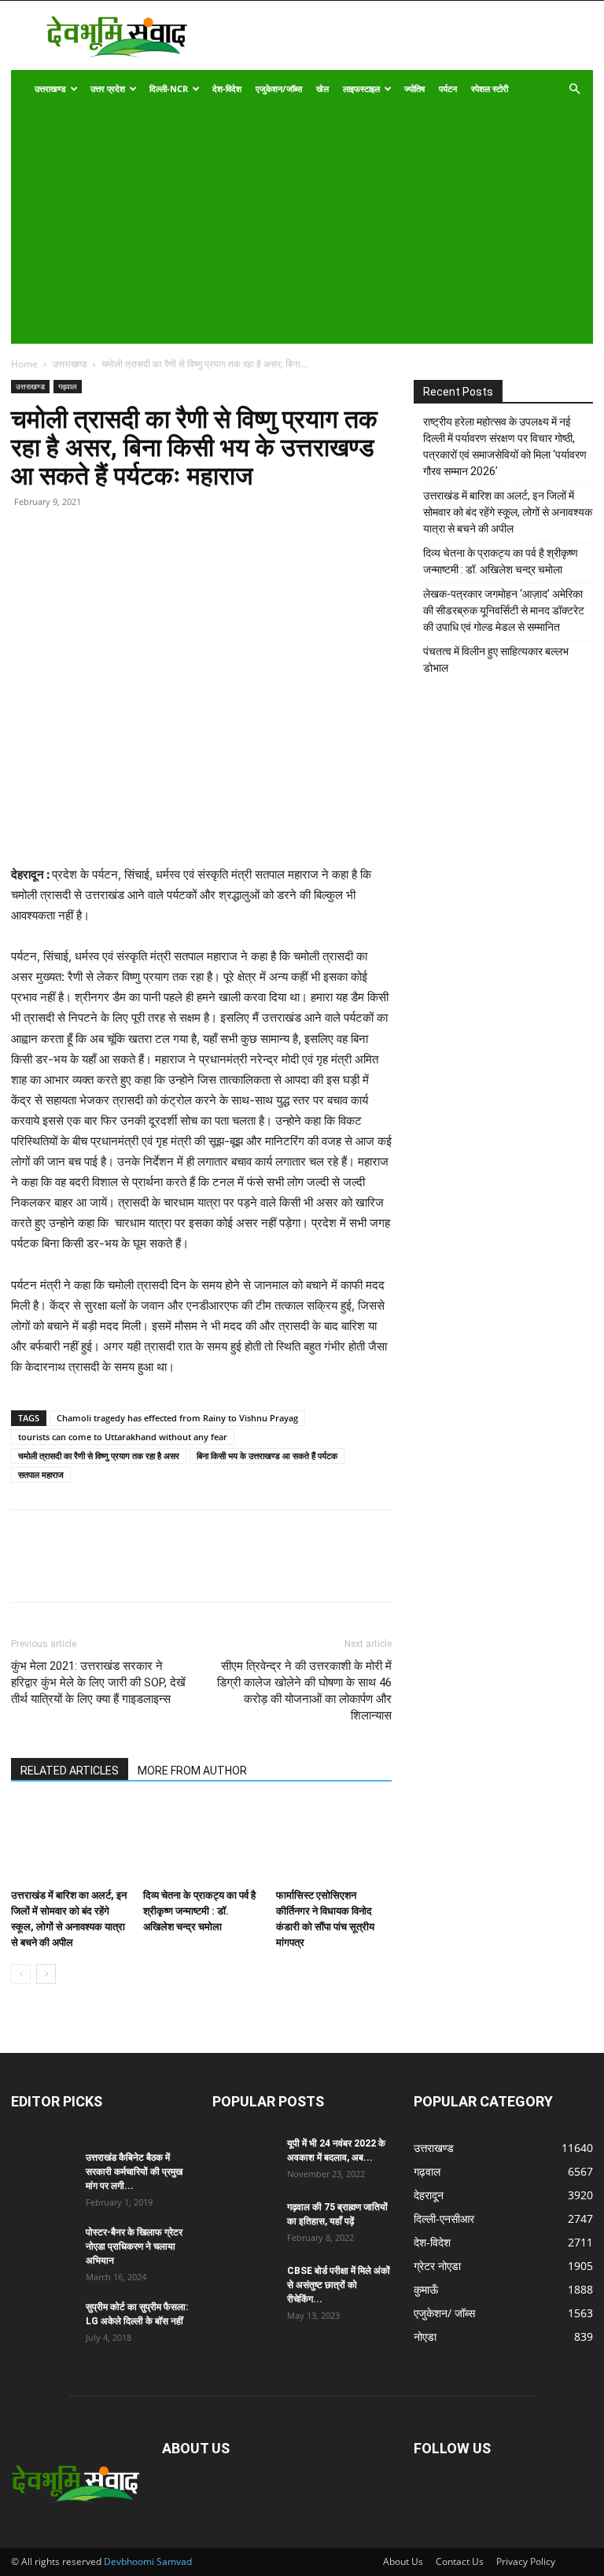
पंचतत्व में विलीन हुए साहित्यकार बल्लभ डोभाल (496, 660)
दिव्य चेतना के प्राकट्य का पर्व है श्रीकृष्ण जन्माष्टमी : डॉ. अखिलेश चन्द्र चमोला (199, 1911)
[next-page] (46, 1974)
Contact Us (460, 2561)
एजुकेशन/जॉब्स (279, 88)
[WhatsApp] (135, 565)
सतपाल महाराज (41, 1474)
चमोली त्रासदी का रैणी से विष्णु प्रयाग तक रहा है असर (99, 1456)
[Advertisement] (291, 226)
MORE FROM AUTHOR (192, 1771)
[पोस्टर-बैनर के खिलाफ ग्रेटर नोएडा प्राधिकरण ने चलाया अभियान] (42, 2247)
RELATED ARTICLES (70, 1771)
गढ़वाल (68, 386)
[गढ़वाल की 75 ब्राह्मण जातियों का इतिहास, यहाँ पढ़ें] (244, 2222)
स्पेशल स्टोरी (490, 88)
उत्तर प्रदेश (108, 88)
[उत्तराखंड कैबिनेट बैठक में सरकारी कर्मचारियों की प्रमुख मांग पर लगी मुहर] (42, 2172)
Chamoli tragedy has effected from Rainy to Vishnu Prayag (177, 1418)
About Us (403, 2561)
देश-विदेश (227, 88)
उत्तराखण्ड (50, 88)
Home (24, 364)
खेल (322, 88)
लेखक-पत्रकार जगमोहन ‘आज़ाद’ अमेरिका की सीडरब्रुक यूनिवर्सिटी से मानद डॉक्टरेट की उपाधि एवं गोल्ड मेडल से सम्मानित (504, 610)
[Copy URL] (27, 565)
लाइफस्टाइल (361, 88)
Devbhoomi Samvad (148, 2561)
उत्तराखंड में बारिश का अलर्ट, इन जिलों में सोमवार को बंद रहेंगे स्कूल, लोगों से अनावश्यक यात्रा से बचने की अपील (508, 512)
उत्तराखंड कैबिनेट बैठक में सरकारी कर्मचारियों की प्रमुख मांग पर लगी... (134, 2172)
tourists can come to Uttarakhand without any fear (123, 1437)
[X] (99, 565)
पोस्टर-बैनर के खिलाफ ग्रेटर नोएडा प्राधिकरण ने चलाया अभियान (134, 2246)
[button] (574, 89)
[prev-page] (21, 1974)
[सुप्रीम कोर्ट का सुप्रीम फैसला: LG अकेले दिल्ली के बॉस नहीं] (42, 2322)
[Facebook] (63, 565)
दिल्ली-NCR (169, 88)
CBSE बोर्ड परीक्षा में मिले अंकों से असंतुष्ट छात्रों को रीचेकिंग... (339, 2285)
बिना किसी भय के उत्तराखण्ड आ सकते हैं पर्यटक (267, 1456)
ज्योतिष (414, 88)
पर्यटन (448, 88)
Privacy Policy (526, 2561)
